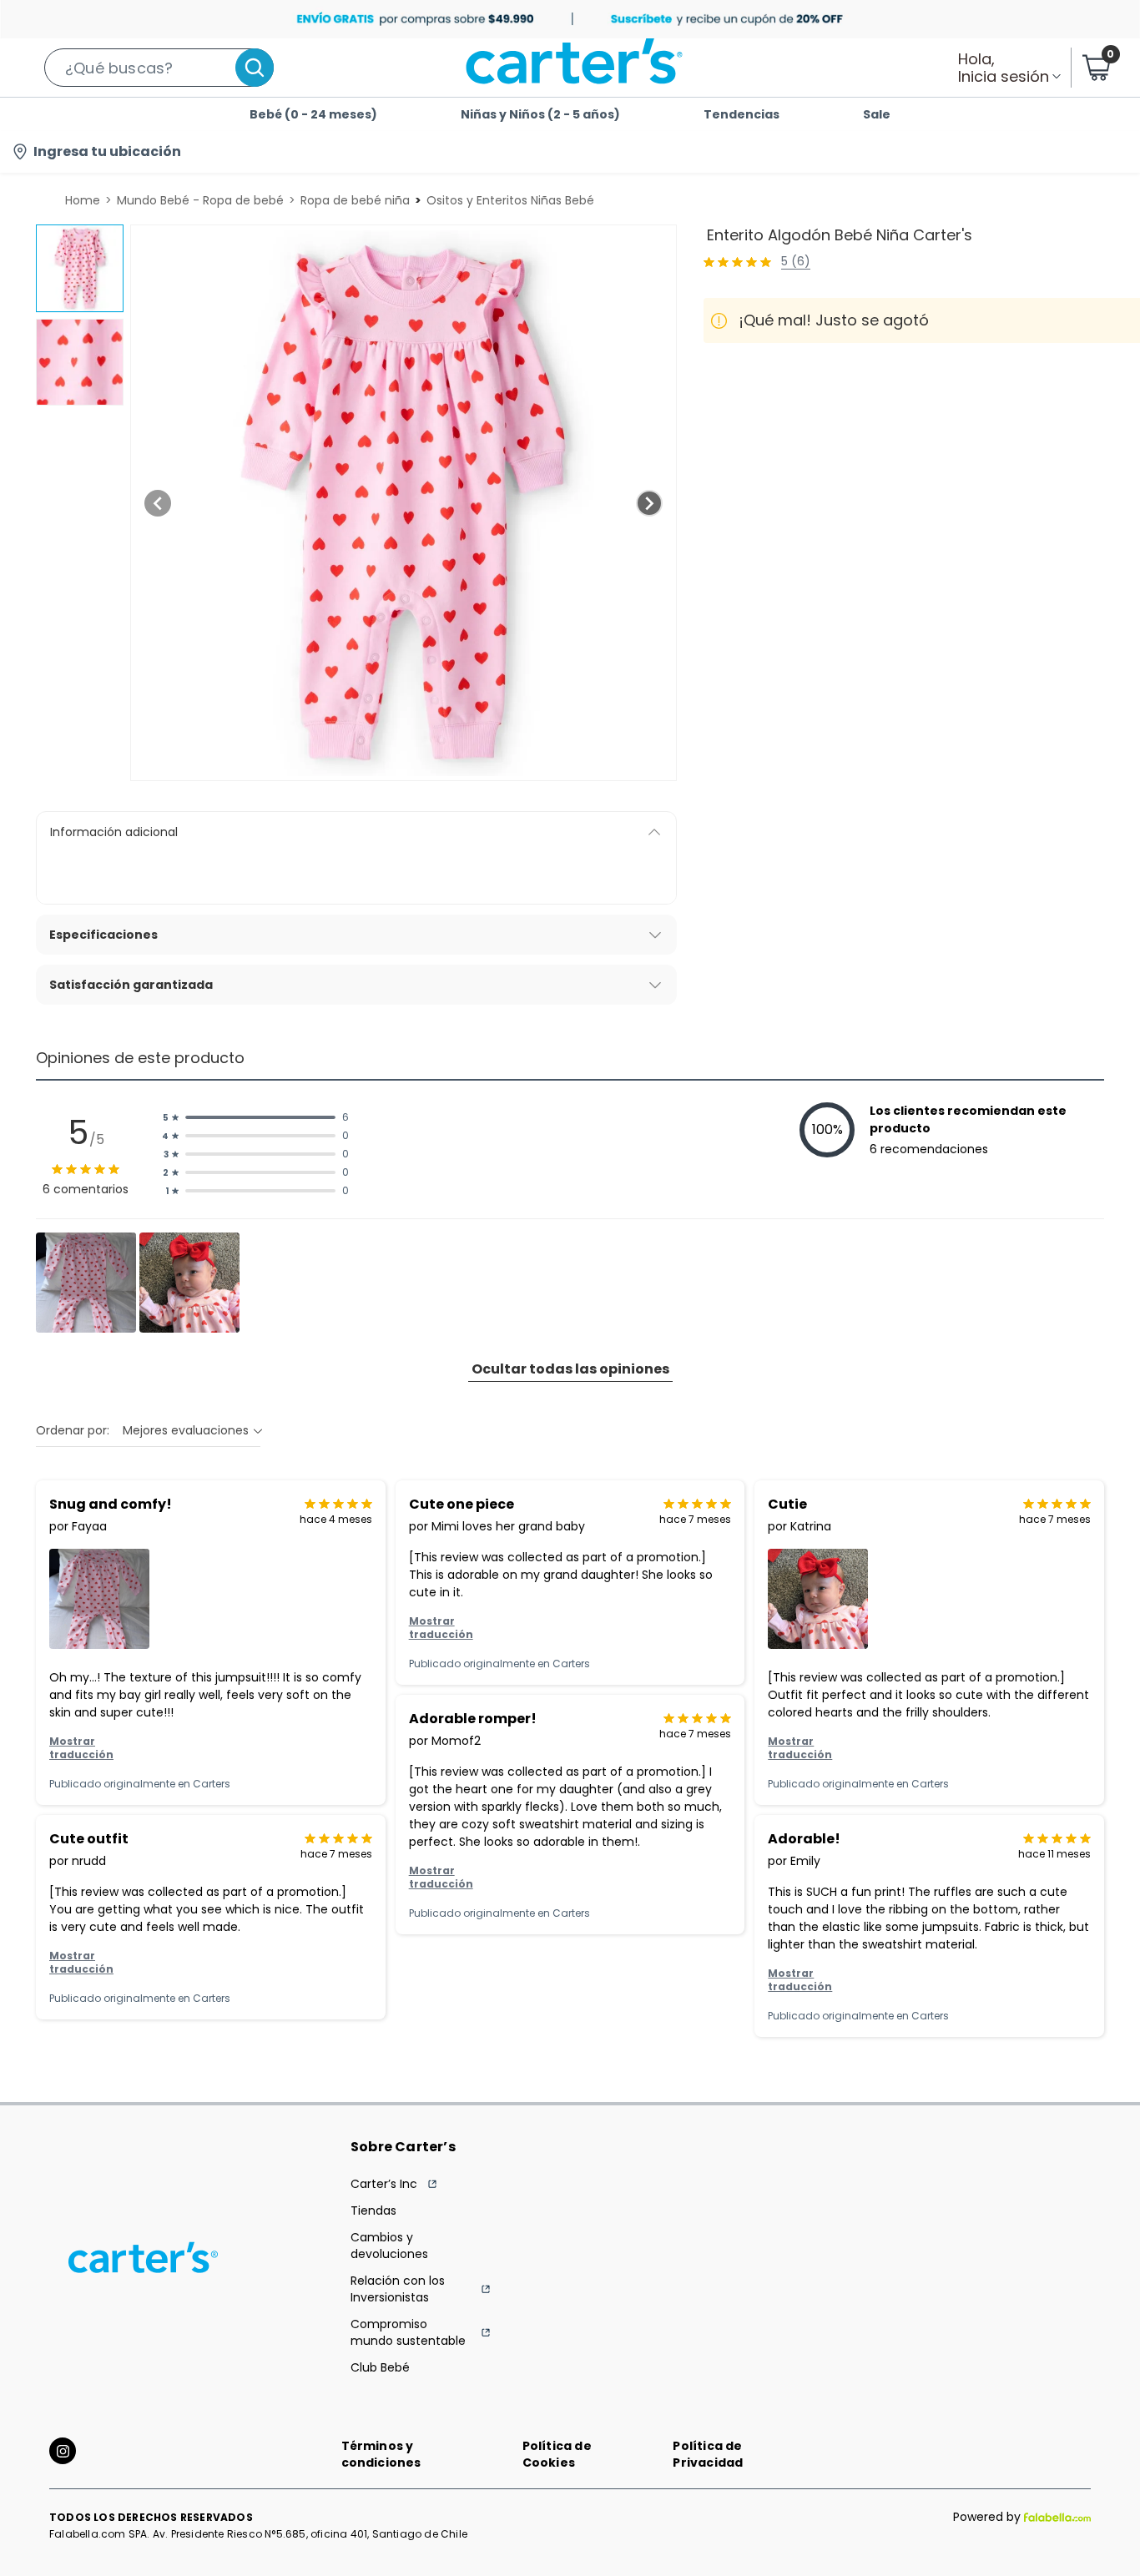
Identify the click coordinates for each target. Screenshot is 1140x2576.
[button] (159, 68)
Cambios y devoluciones (389, 2246)
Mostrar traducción (81, 1748)
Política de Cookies (557, 2454)
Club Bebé (380, 2367)
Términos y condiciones (381, 2454)
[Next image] (649, 503)
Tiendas (373, 2211)
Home (83, 200)
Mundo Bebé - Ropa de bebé (200, 200)
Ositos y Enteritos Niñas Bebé (510, 200)
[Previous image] (158, 503)
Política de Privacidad (708, 2454)
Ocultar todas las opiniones (570, 1369)
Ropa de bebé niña (355, 200)
